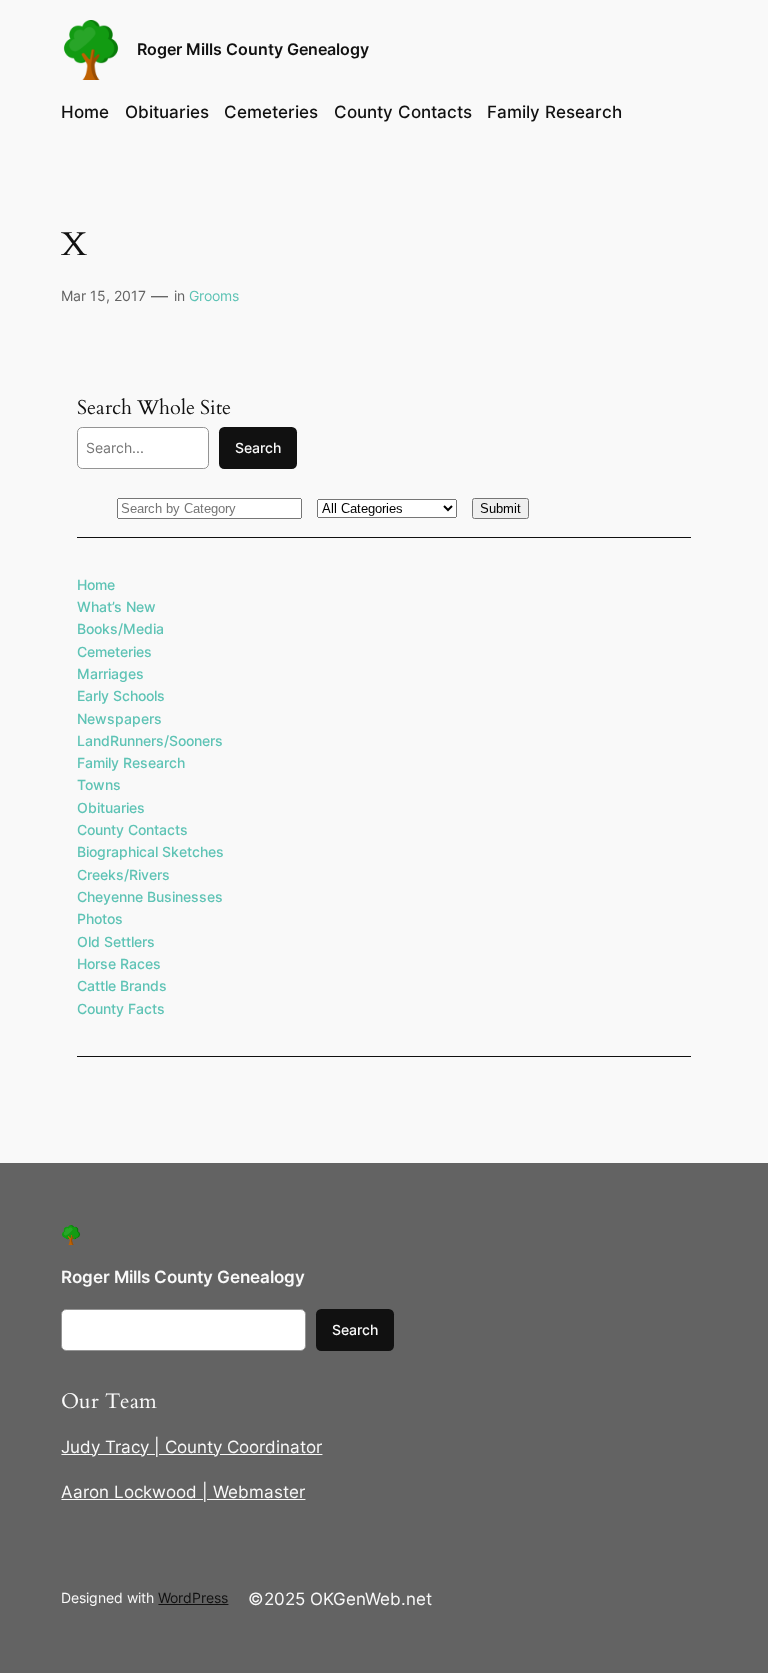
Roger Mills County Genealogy (253, 49)
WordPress (193, 1597)
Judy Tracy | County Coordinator (191, 1447)
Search (258, 447)
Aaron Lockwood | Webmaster (183, 1492)
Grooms (214, 295)
